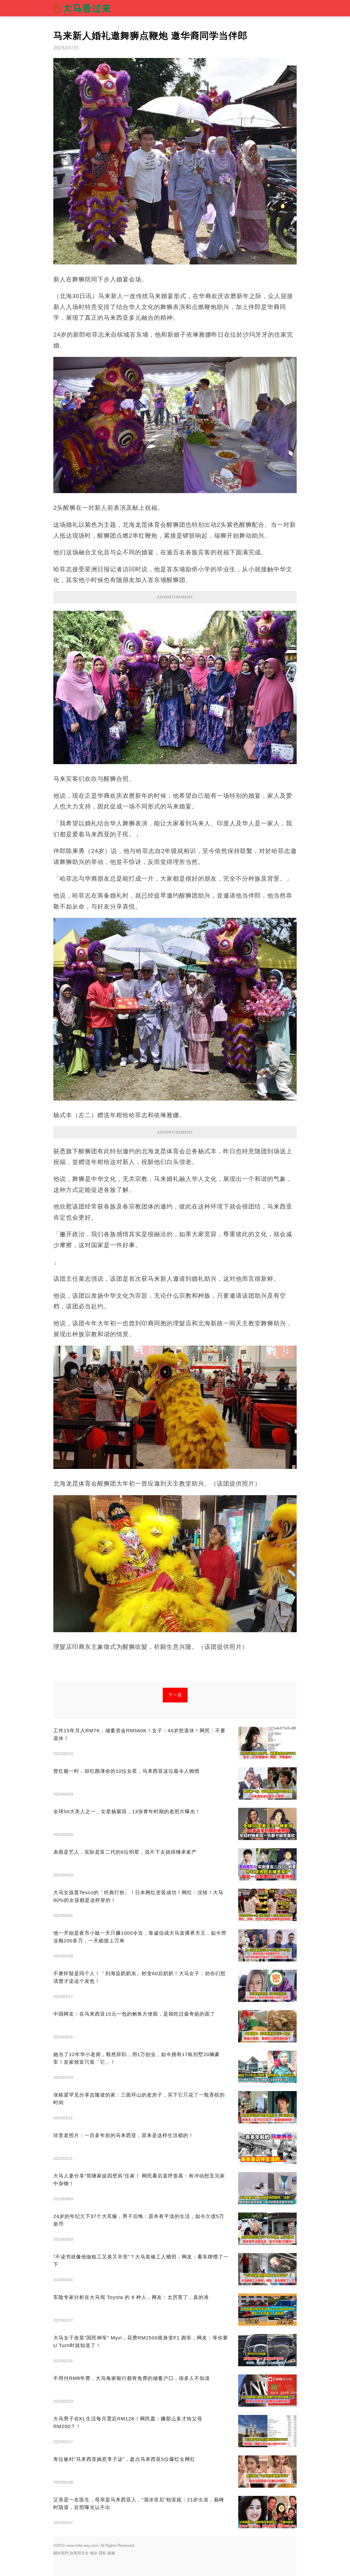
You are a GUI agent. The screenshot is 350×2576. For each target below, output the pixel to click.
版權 (111, 2553)
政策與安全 (79, 2553)
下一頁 (175, 1695)
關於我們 (61, 2553)
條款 (94, 2553)
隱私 (103, 2553)
